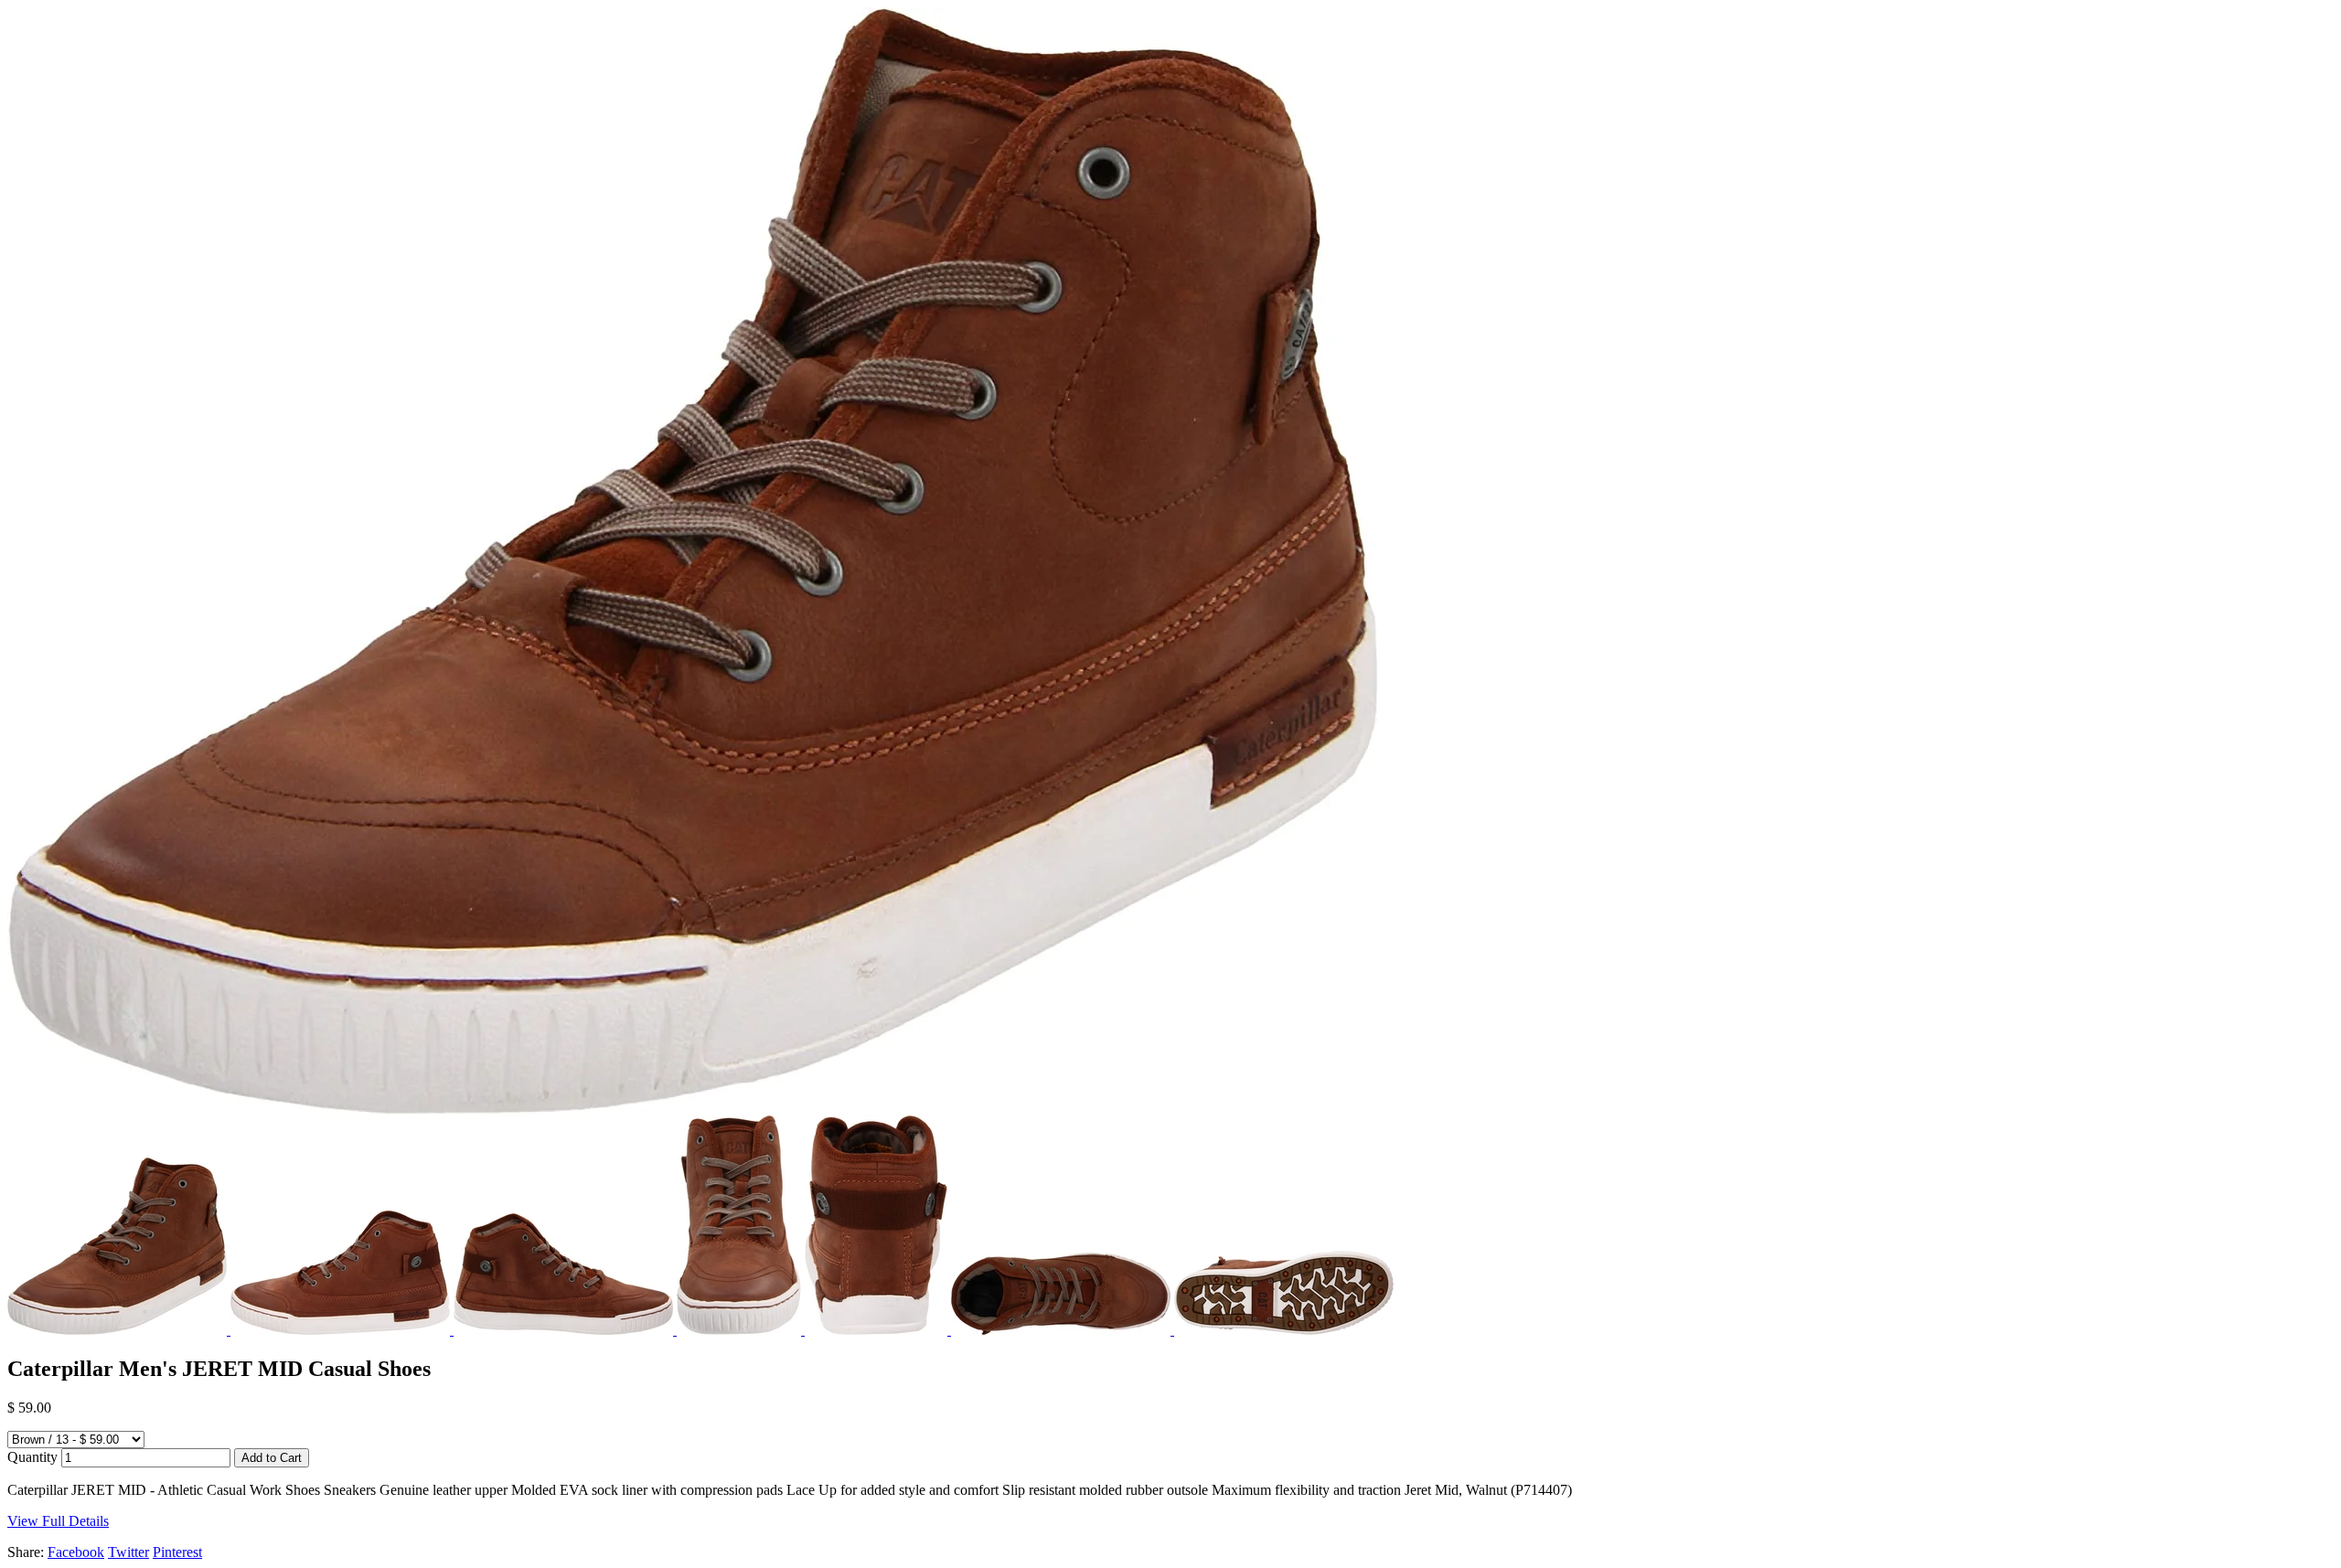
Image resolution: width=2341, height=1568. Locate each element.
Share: (26, 1552)
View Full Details (58, 1521)
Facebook (76, 1552)
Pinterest (177, 1552)
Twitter (128, 1552)
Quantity (32, 1457)
